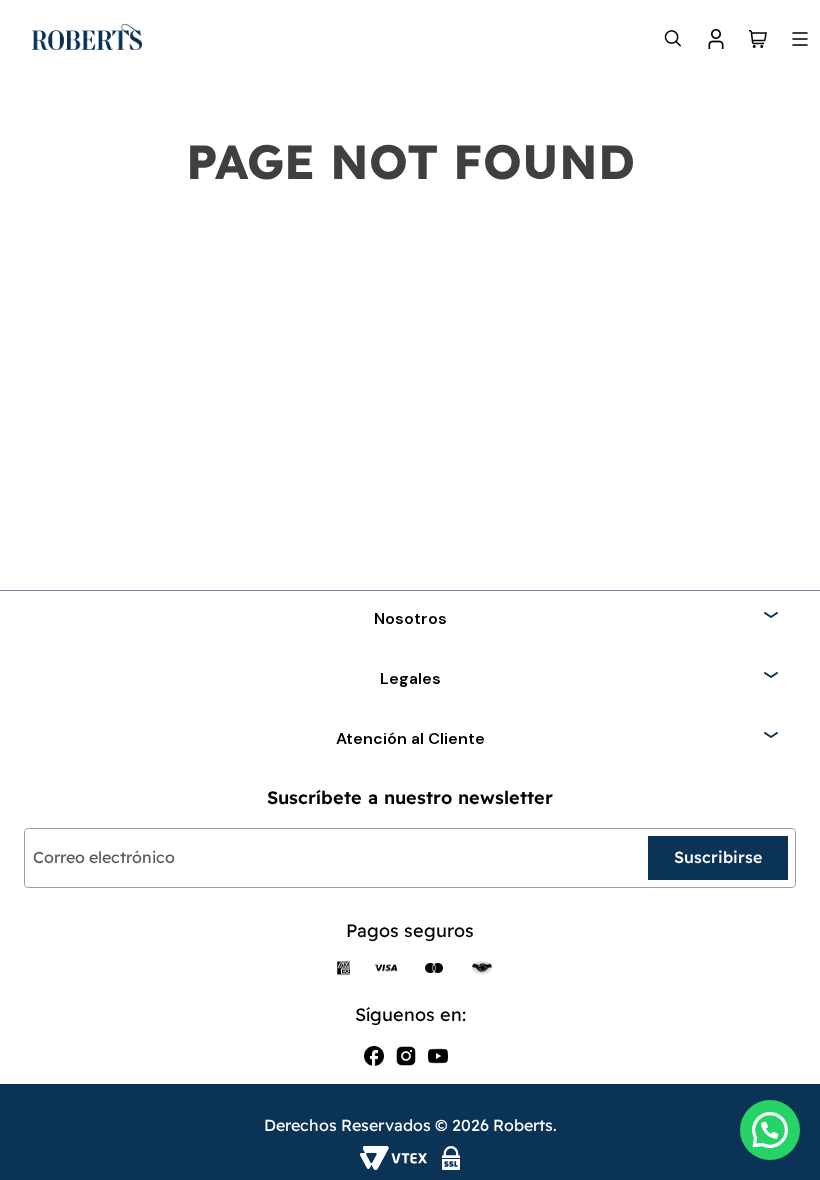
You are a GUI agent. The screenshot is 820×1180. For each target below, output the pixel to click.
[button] (770, 1130)
